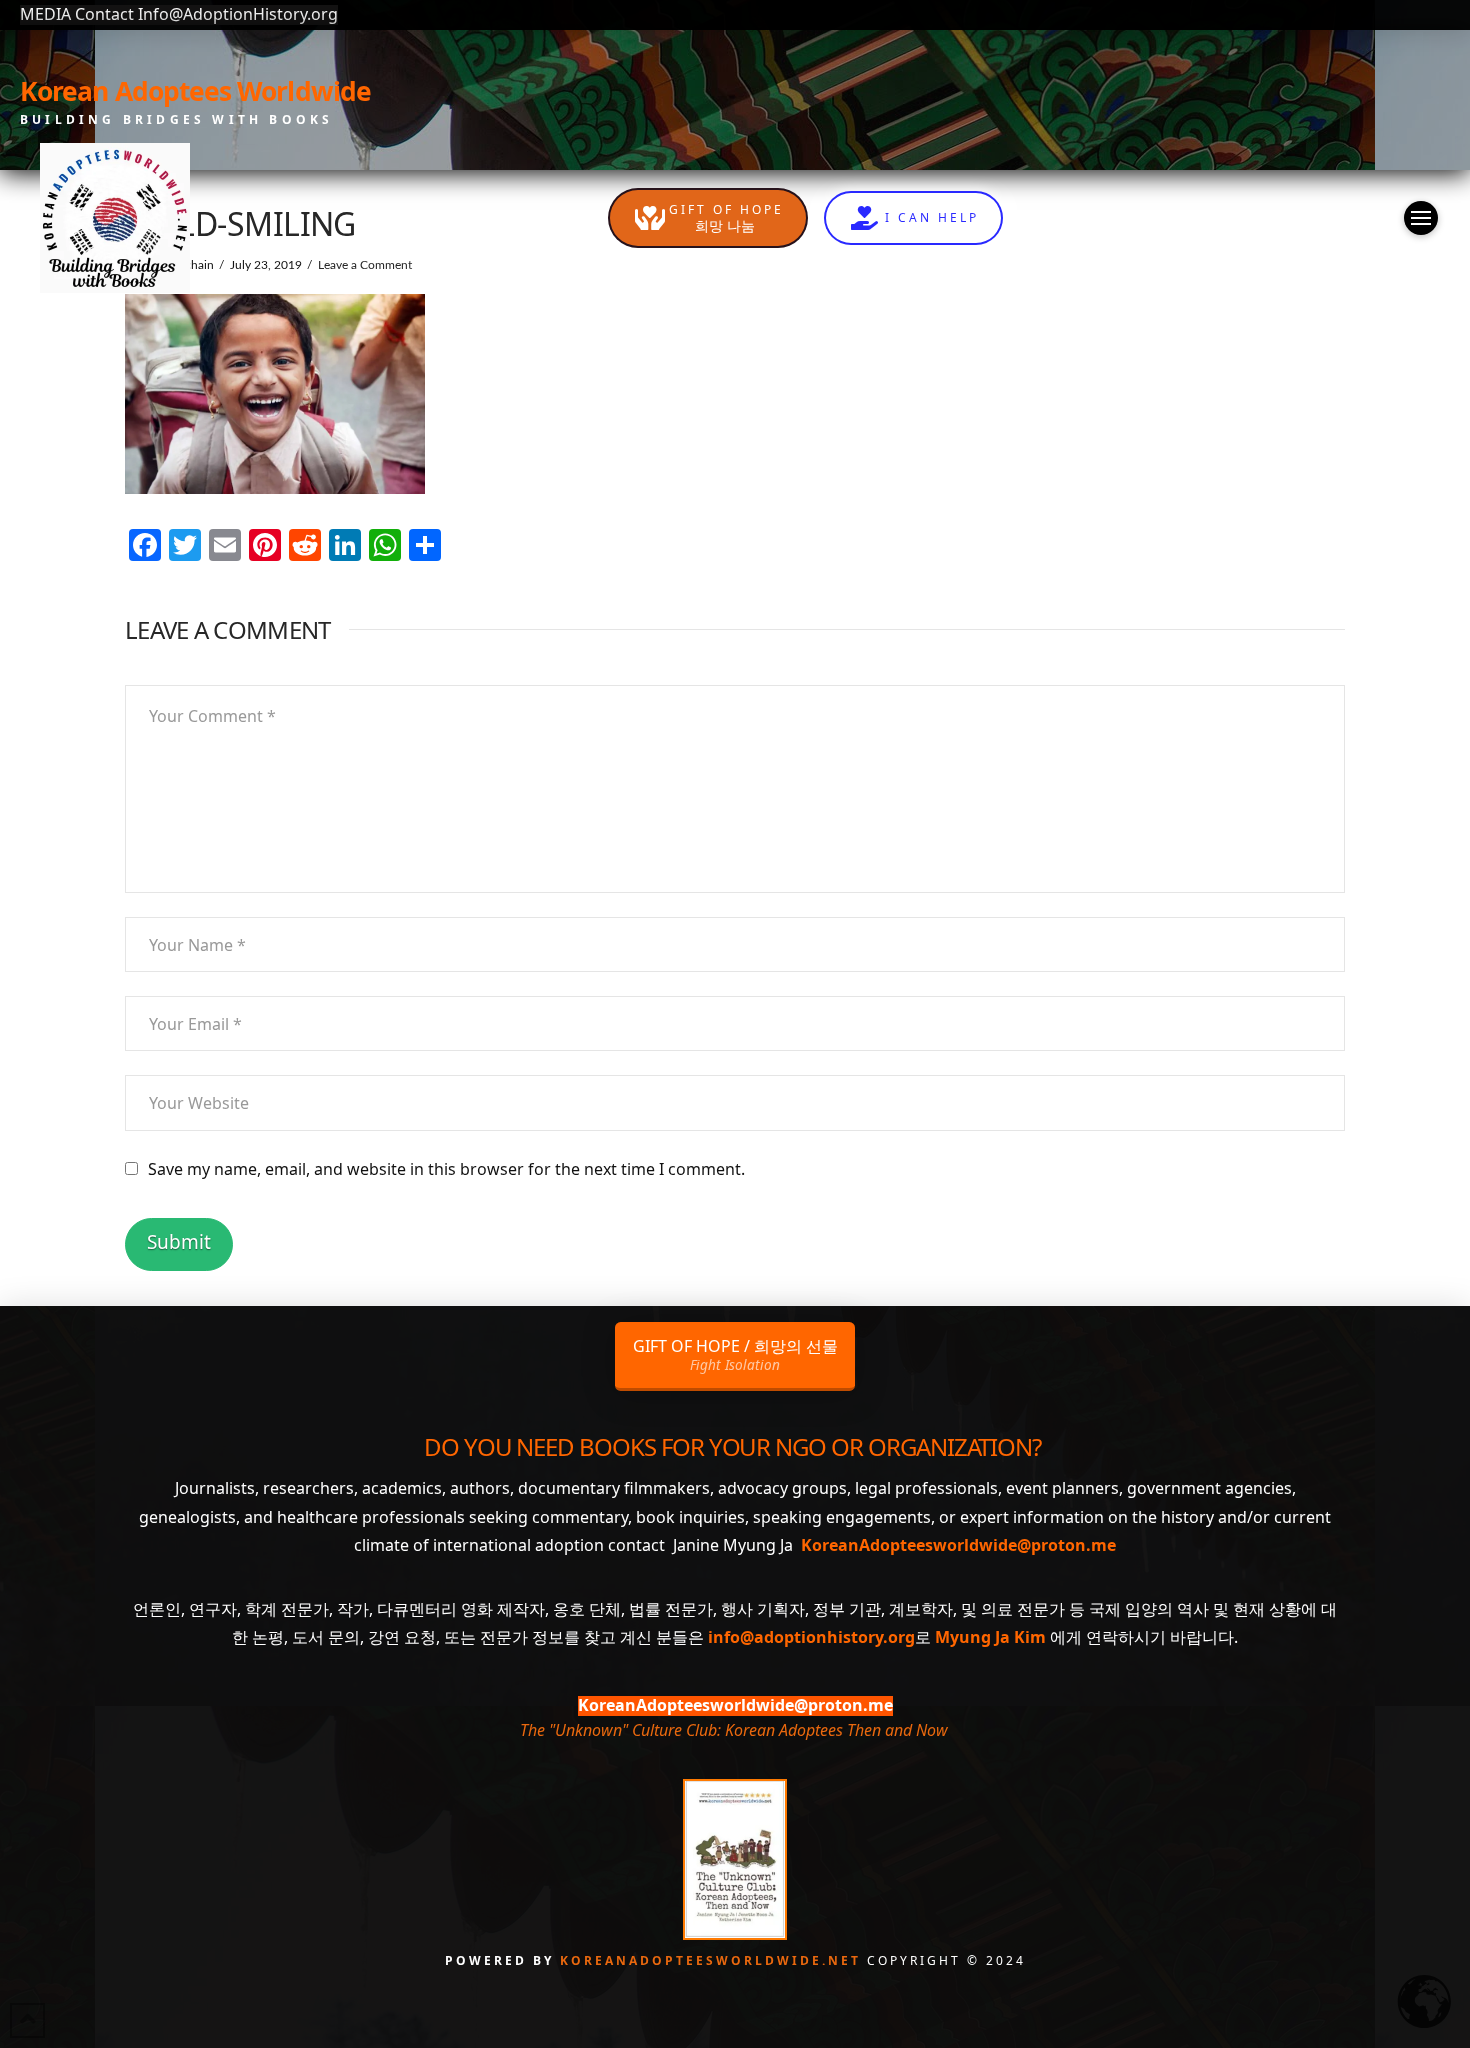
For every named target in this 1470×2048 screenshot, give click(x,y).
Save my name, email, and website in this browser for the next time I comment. (446, 1169)
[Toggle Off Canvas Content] (1421, 218)
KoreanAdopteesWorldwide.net (713, 1960)
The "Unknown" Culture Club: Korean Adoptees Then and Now (733, 1730)
